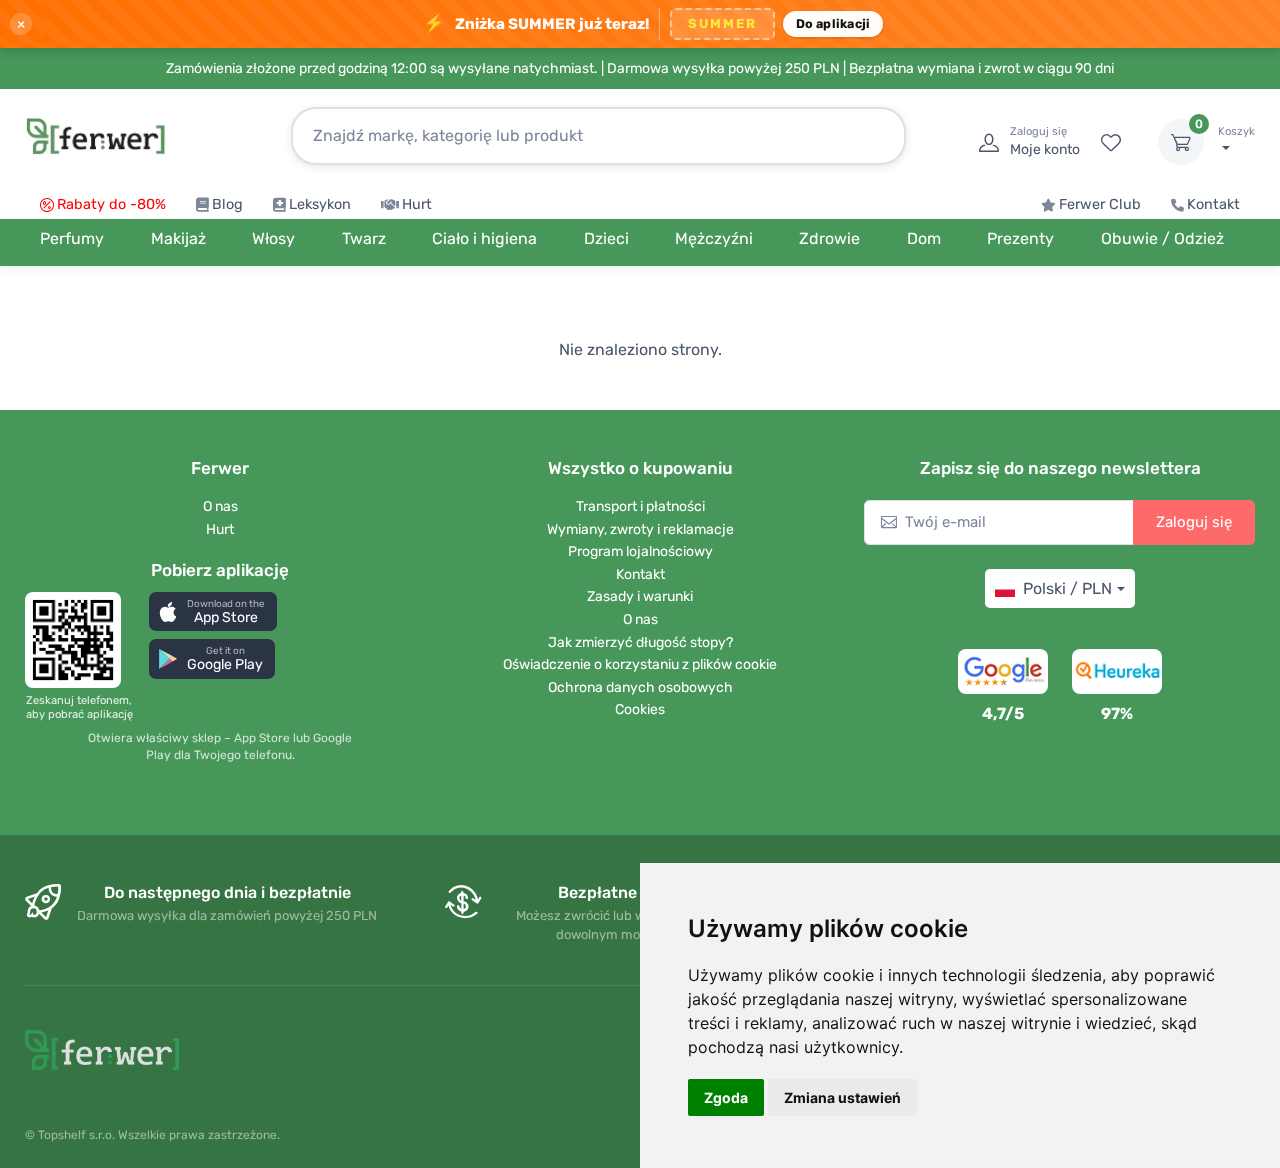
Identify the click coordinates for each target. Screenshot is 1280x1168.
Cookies (640, 709)
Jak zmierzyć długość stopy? (640, 642)
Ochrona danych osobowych (640, 687)
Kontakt (1213, 204)
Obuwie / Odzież (1162, 238)
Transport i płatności (640, 506)
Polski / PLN (1067, 588)
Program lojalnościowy (640, 551)
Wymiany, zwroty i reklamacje (640, 529)
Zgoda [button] (726, 1097)
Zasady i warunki (640, 596)
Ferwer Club (1100, 204)
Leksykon (320, 204)
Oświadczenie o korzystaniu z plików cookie (640, 664)
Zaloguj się (1194, 522)
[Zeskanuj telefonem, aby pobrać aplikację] (79, 640)
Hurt (417, 204)
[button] (213, 611)
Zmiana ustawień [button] (842, 1097)
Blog (227, 204)
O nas (220, 506)
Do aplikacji (833, 23)
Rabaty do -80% (111, 204)
